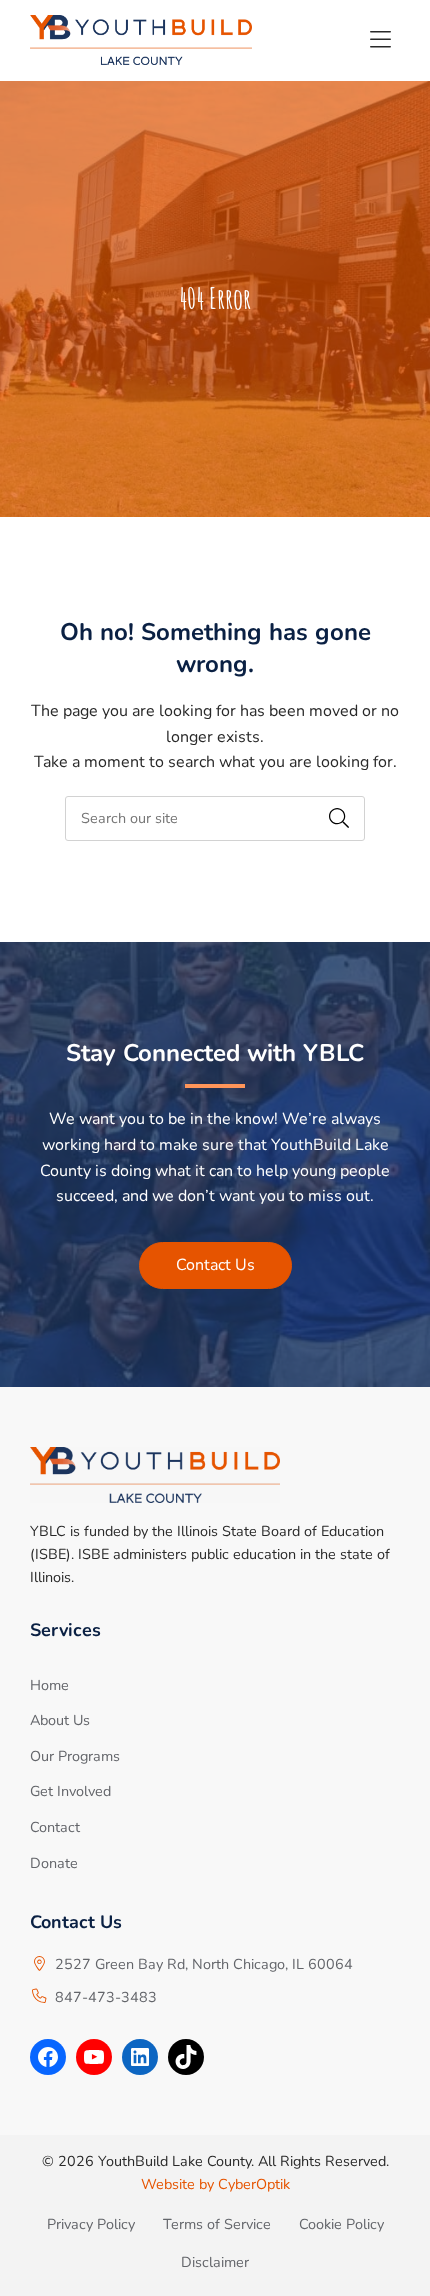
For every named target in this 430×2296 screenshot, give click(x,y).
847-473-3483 (106, 1997)
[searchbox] (215, 818)
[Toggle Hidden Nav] (380, 41)
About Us (60, 1720)
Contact (55, 1827)
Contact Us (215, 1265)
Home (49, 1685)
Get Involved (70, 1791)
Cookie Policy (341, 2224)
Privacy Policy (91, 2224)
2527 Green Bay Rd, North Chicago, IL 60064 (204, 1964)
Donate (54, 1863)
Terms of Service (217, 2224)
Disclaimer (215, 2262)
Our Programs (75, 1756)
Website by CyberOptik (215, 2184)
